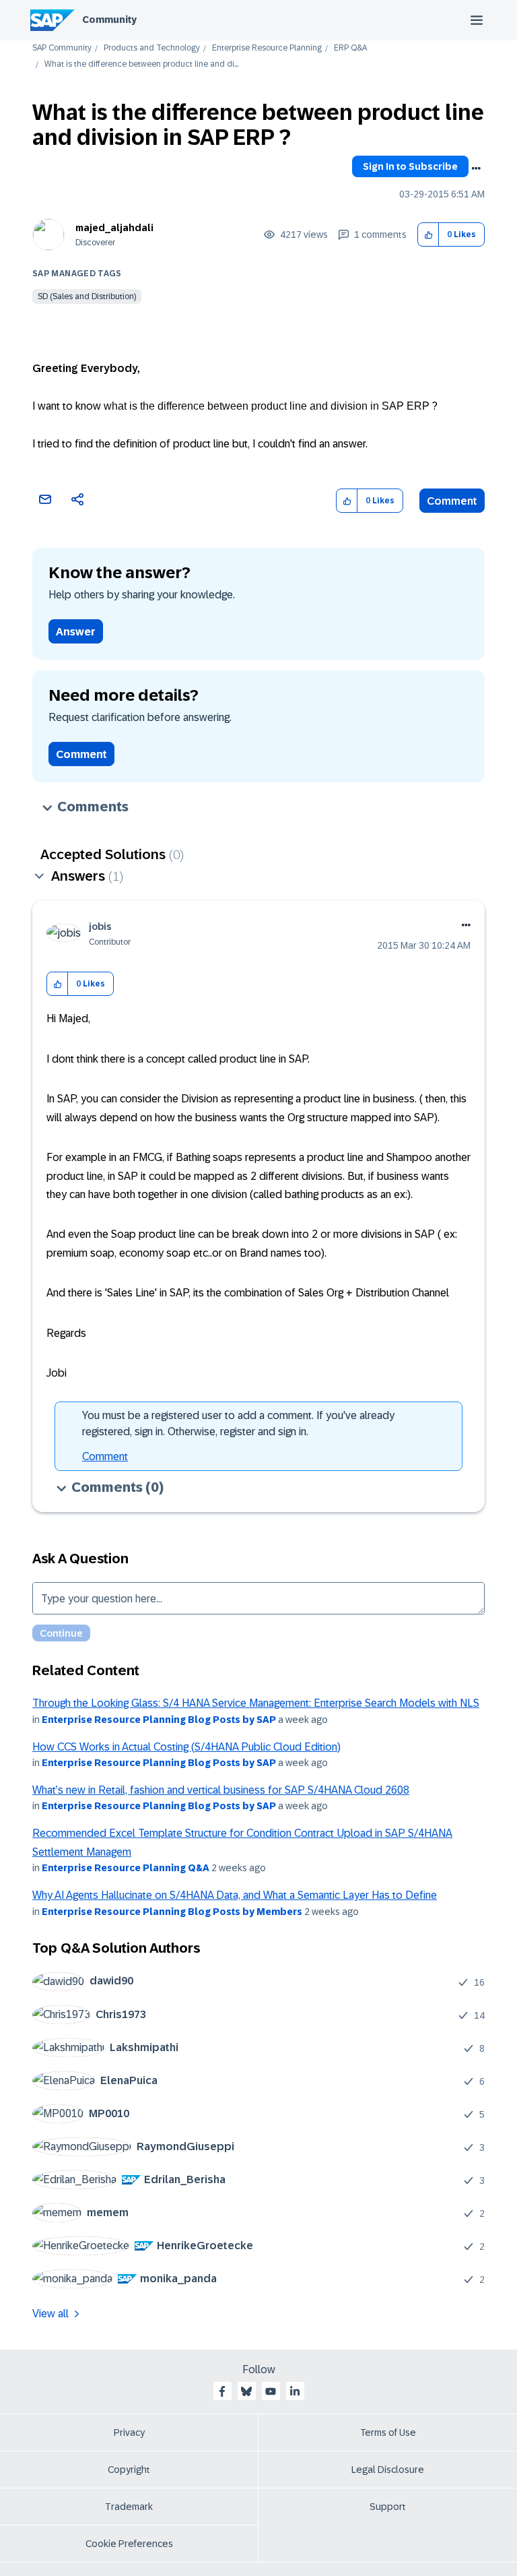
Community (109, 20)
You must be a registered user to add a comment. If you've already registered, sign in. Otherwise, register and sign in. (238, 1423)
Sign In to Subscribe (410, 166)
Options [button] (476, 168)
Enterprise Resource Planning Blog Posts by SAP (159, 1720)
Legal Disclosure (388, 2470)
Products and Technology (152, 48)
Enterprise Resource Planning (267, 48)
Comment (452, 501)
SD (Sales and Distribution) (87, 296)
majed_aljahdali (114, 228)
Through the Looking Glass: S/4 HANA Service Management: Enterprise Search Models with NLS (256, 1703)
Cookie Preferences (129, 2544)
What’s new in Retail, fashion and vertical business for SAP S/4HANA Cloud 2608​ (221, 1790)
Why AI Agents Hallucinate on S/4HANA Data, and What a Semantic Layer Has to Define (235, 1895)
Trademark (129, 2507)
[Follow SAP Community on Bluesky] (246, 2391)
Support (388, 2507)
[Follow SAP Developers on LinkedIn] (295, 2391)
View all (50, 2314)
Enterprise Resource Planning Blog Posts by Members (172, 1912)
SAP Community (62, 48)
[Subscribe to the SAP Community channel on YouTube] (271, 2391)
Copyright (129, 2470)
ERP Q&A (350, 48)
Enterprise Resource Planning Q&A (126, 1868)
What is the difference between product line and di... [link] (141, 64)
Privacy (129, 2432)
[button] (428, 235)
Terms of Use (388, 2432)
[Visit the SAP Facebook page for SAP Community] (222, 2391)
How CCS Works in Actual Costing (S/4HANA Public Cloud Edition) (186, 1747)
